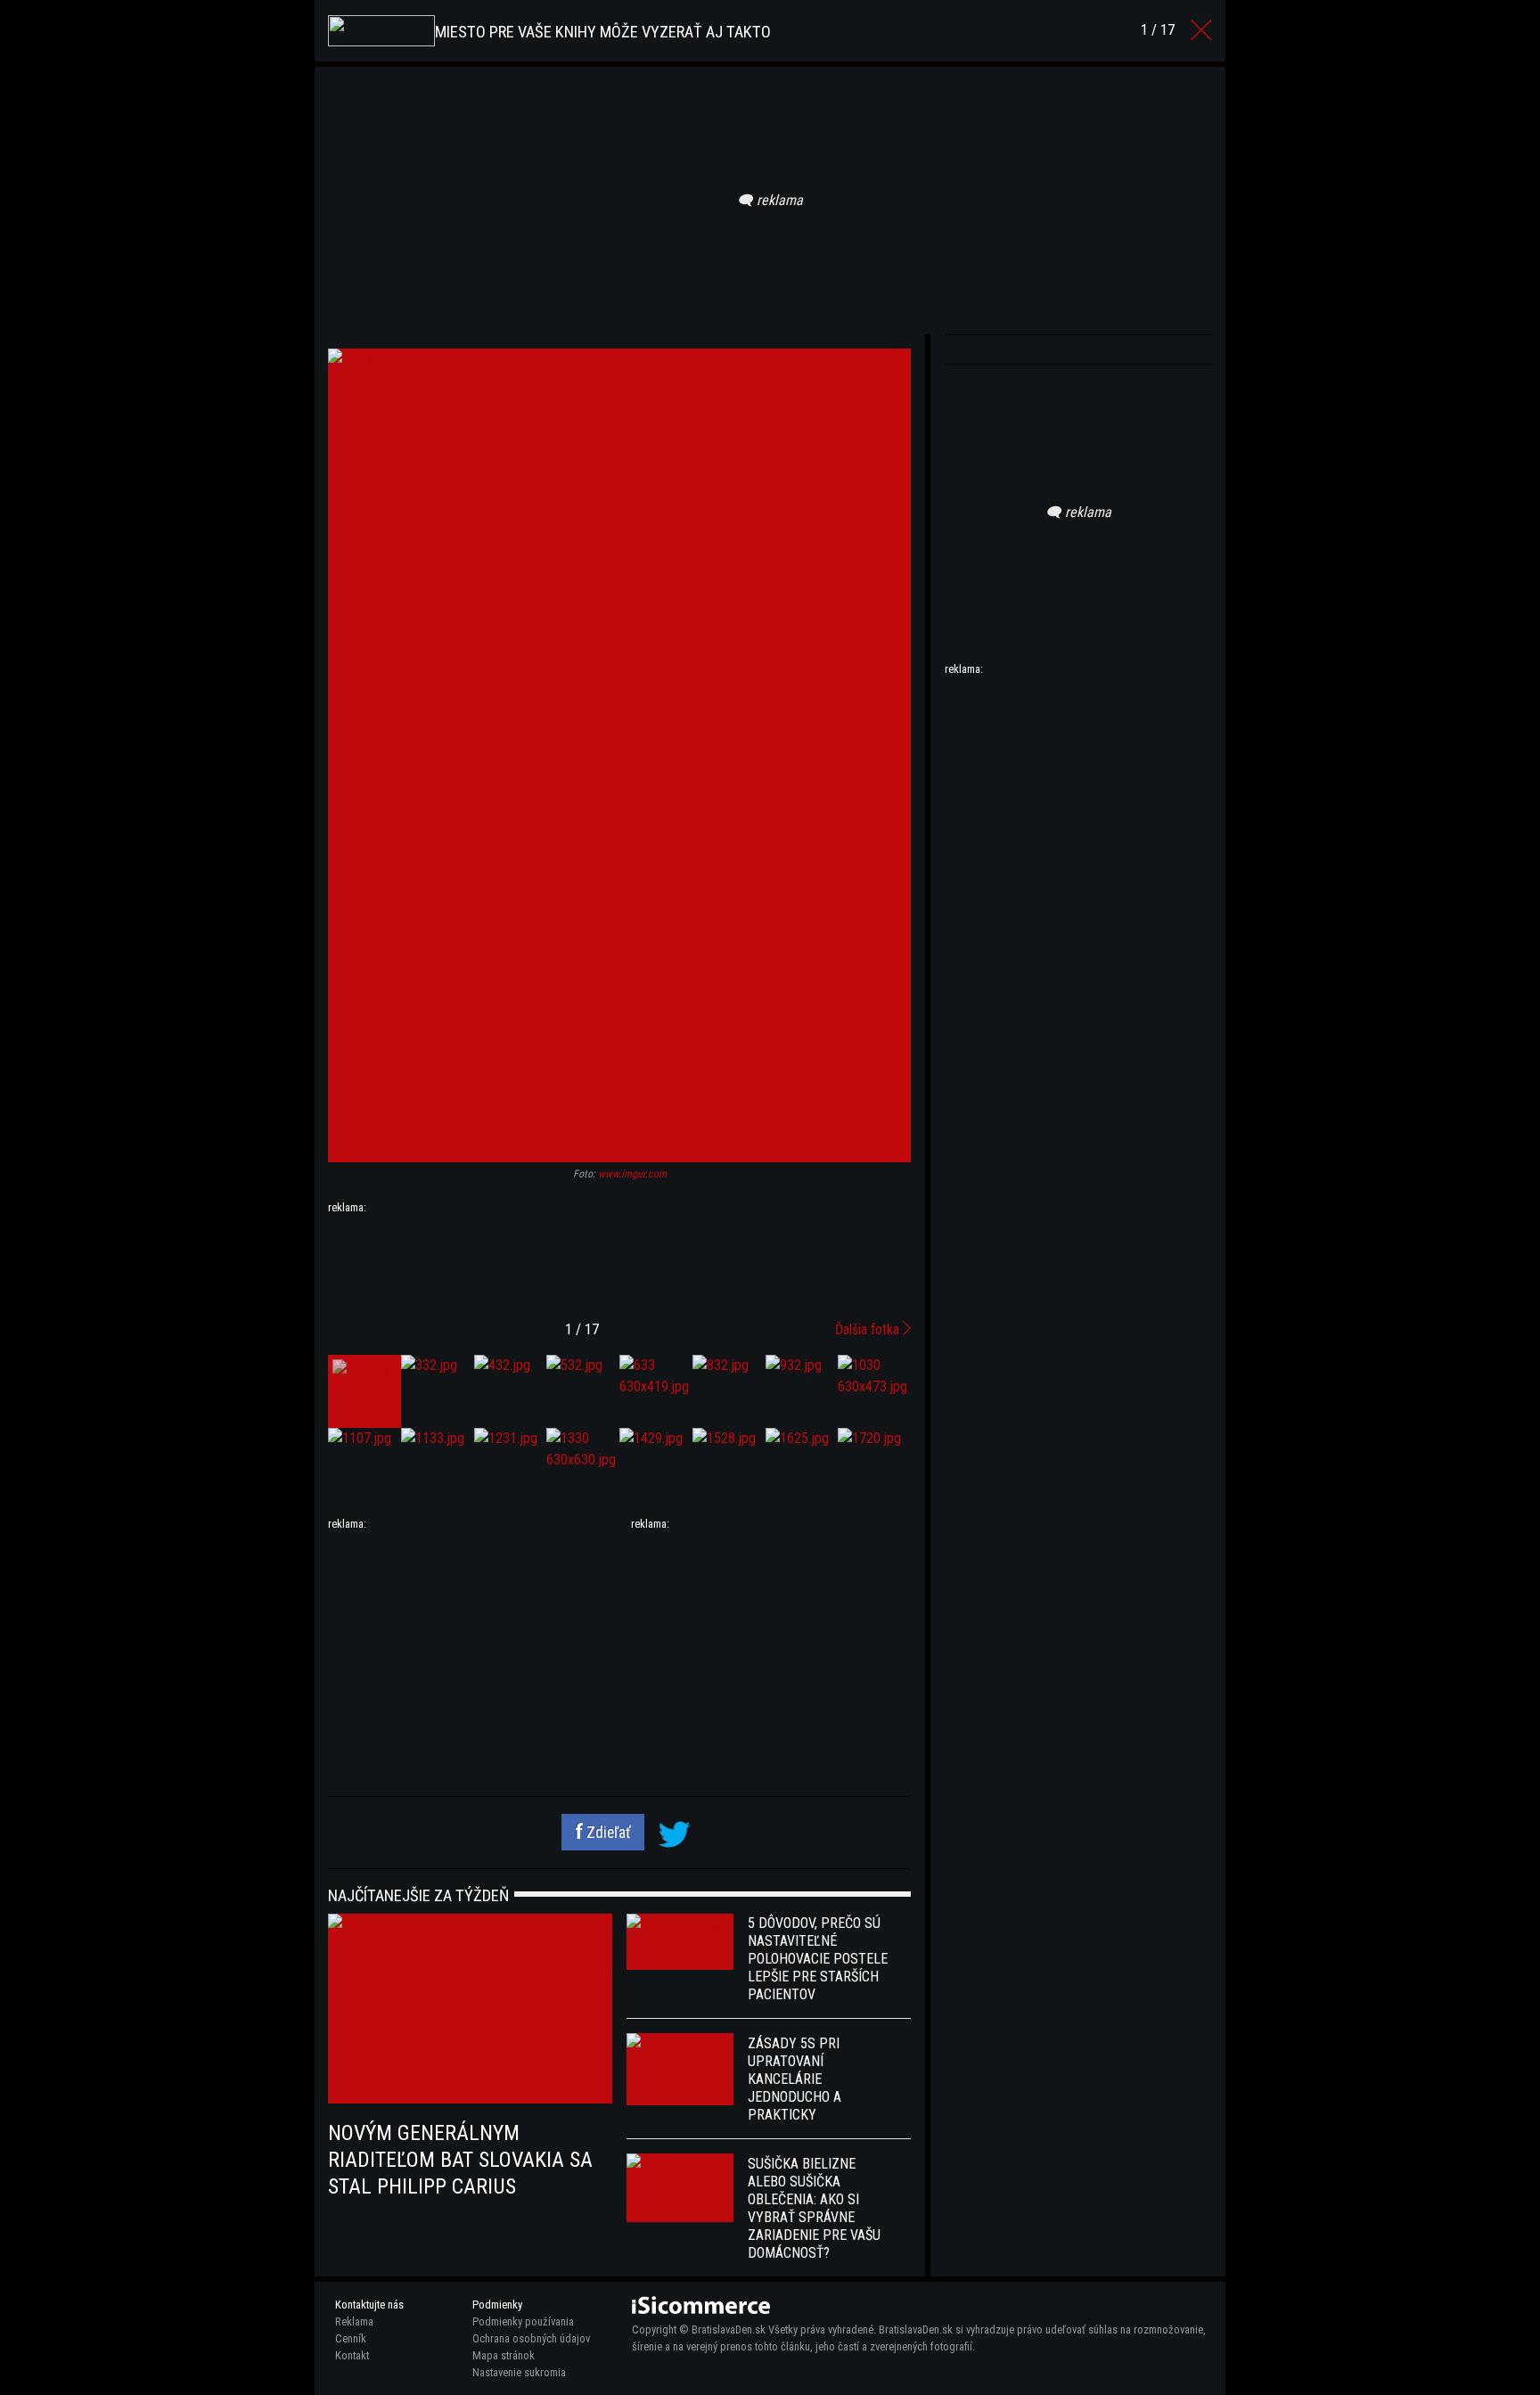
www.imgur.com (632, 1174)
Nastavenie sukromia (519, 2372)
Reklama (354, 2321)
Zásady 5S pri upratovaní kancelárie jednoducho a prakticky (795, 2079)
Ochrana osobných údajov (531, 2338)
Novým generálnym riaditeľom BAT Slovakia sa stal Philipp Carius (460, 2160)
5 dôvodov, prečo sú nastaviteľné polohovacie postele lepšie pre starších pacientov (818, 1959)
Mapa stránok (504, 2355)
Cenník (351, 2338)
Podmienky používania (523, 2321)
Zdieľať (607, 1833)
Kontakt (352, 2355)
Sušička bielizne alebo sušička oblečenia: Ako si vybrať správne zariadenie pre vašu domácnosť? (814, 2208)
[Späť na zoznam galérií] (1201, 30)
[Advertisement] (619, 1260)
